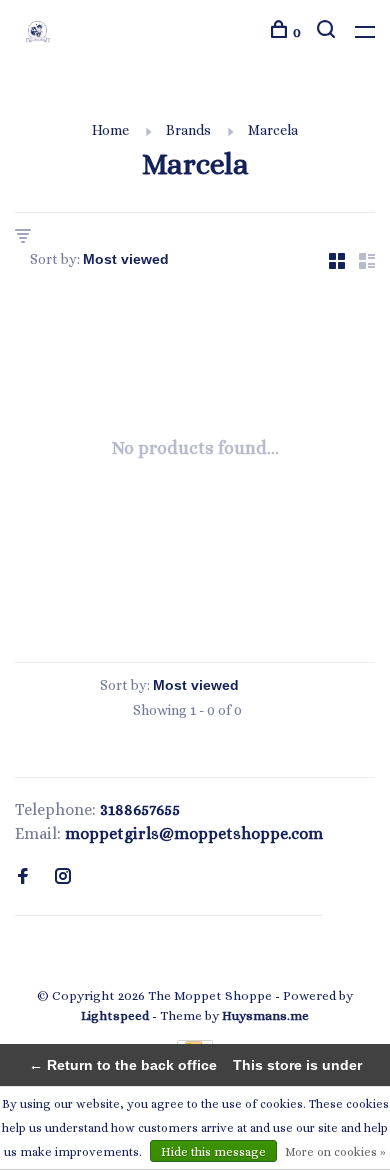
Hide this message (213, 1152)
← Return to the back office (123, 1065)
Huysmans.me (265, 1015)
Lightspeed (115, 1015)
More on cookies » (335, 1152)
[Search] (328, 32)
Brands (188, 130)
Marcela (273, 130)
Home (110, 130)
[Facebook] (23, 877)
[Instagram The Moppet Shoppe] (63, 877)
